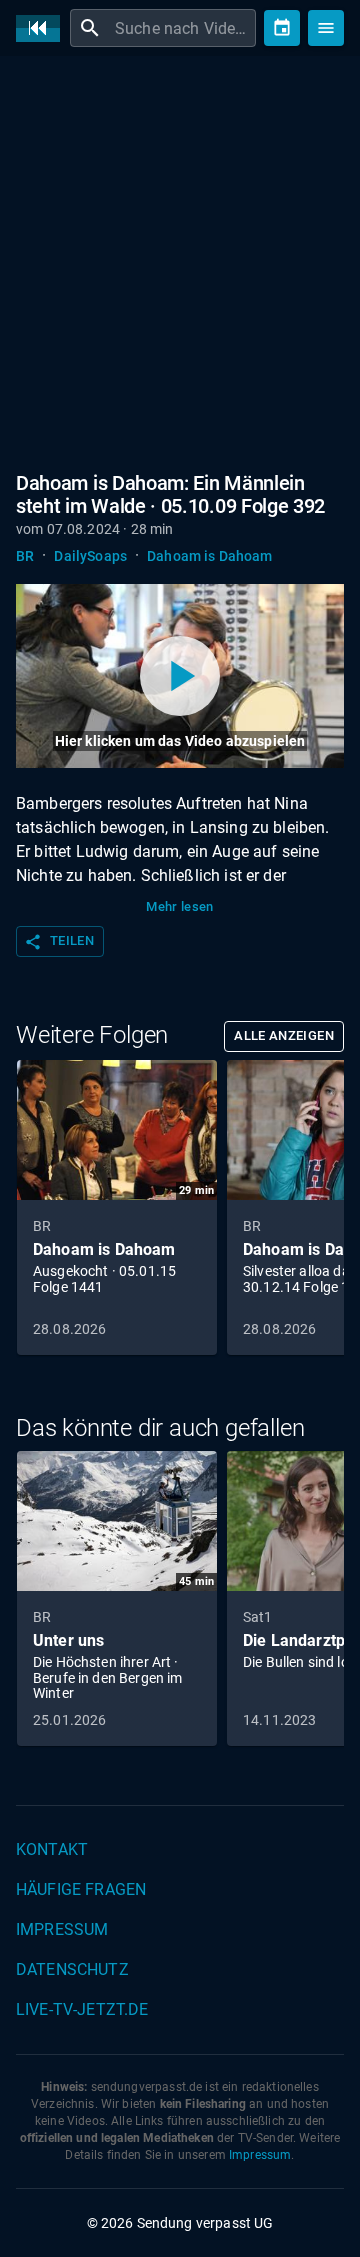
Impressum (62, 1929)
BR (25, 556)
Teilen (59, 942)
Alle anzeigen (284, 1035)
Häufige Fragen (81, 1889)
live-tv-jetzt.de (82, 2009)
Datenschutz (72, 1969)
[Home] (43, 28)
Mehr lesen (180, 906)
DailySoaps (90, 556)
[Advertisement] (180, 260)
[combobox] (183, 28)
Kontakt (52, 1849)
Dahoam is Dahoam (209, 556)
